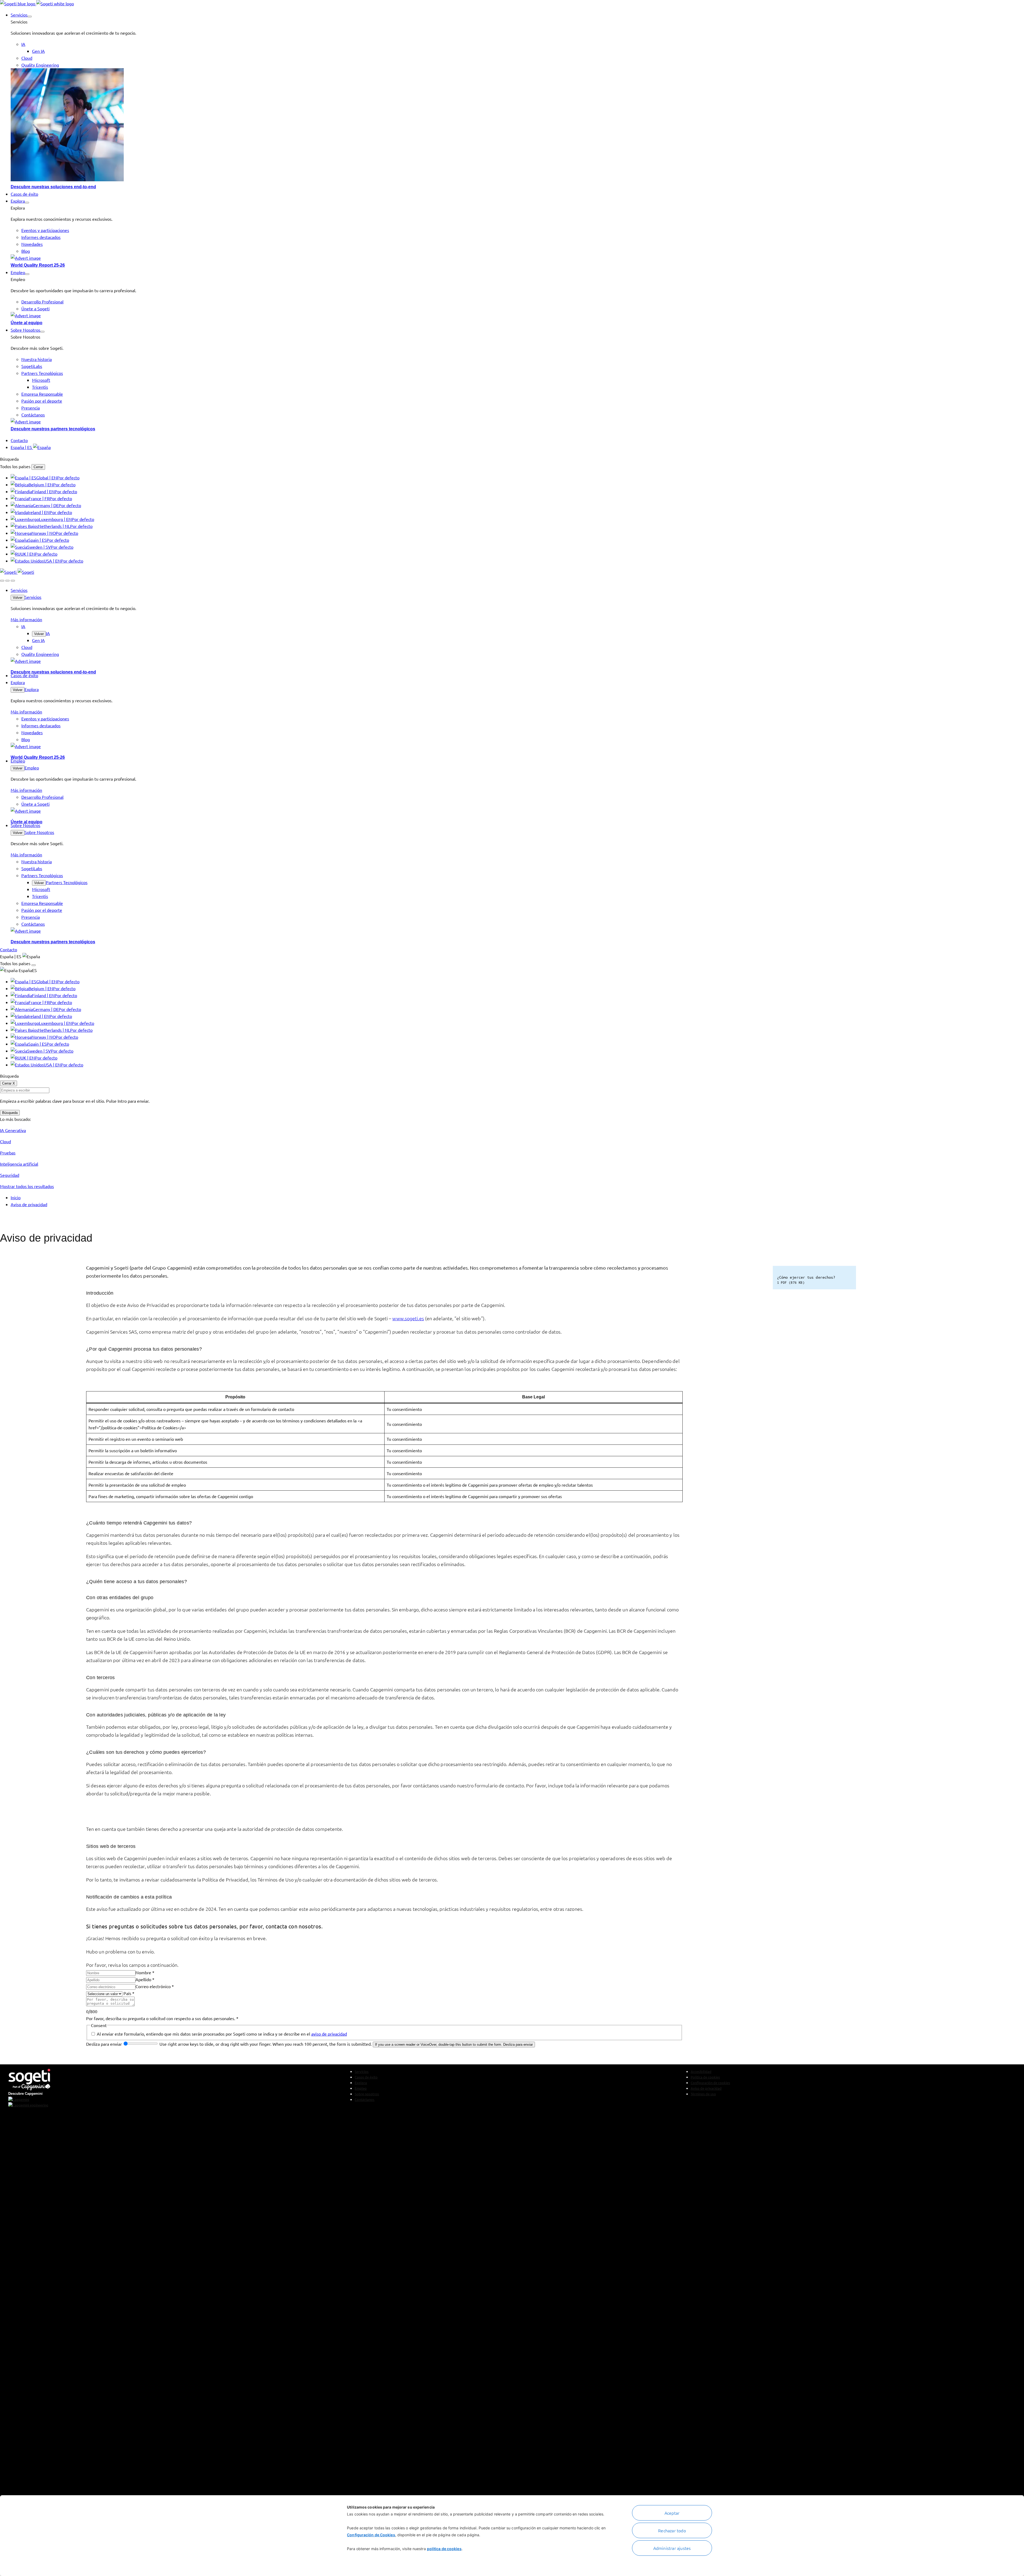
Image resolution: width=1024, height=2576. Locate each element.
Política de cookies (705, 2077)
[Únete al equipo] (517, 315)
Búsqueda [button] (9, 459)
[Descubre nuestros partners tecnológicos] (517, 422)
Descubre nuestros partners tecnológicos (53, 429)
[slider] (141, 2044)
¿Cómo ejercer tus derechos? (176, 1809)
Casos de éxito (366, 2077)
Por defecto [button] (68, 478)
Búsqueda (10, 1113)
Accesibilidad (701, 2071)
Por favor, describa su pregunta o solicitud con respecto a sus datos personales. (162, 2018)
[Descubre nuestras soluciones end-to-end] (517, 126)
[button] (30, 17)
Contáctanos (365, 2099)
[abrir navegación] (13, 581)
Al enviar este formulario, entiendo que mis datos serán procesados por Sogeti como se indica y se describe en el (222, 2034)
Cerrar (38, 467)
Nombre (145, 1972)
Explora (32, 689)
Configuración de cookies (710, 2083)
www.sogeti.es (408, 1318)
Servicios (33, 597)
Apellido (145, 1979)
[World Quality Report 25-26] (517, 258)
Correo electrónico (155, 1986)
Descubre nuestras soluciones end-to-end (53, 187)
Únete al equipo (27, 323)
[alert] (384, 1941)
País (129, 1993)
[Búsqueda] (2, 581)
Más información (26, 619)
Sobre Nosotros (39, 832)
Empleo (32, 768)
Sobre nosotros (367, 2094)
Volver (18, 598)
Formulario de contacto (114, 1809)
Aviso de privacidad (706, 2088)
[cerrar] (7, 581)
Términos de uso (703, 2094)
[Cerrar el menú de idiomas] (34, 965)
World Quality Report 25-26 (38, 265)
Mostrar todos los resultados (27, 1186)
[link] (37, 3)
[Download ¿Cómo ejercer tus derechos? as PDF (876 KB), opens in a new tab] (845, 1278)
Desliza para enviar (105, 2044)
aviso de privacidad (329, 2034)
